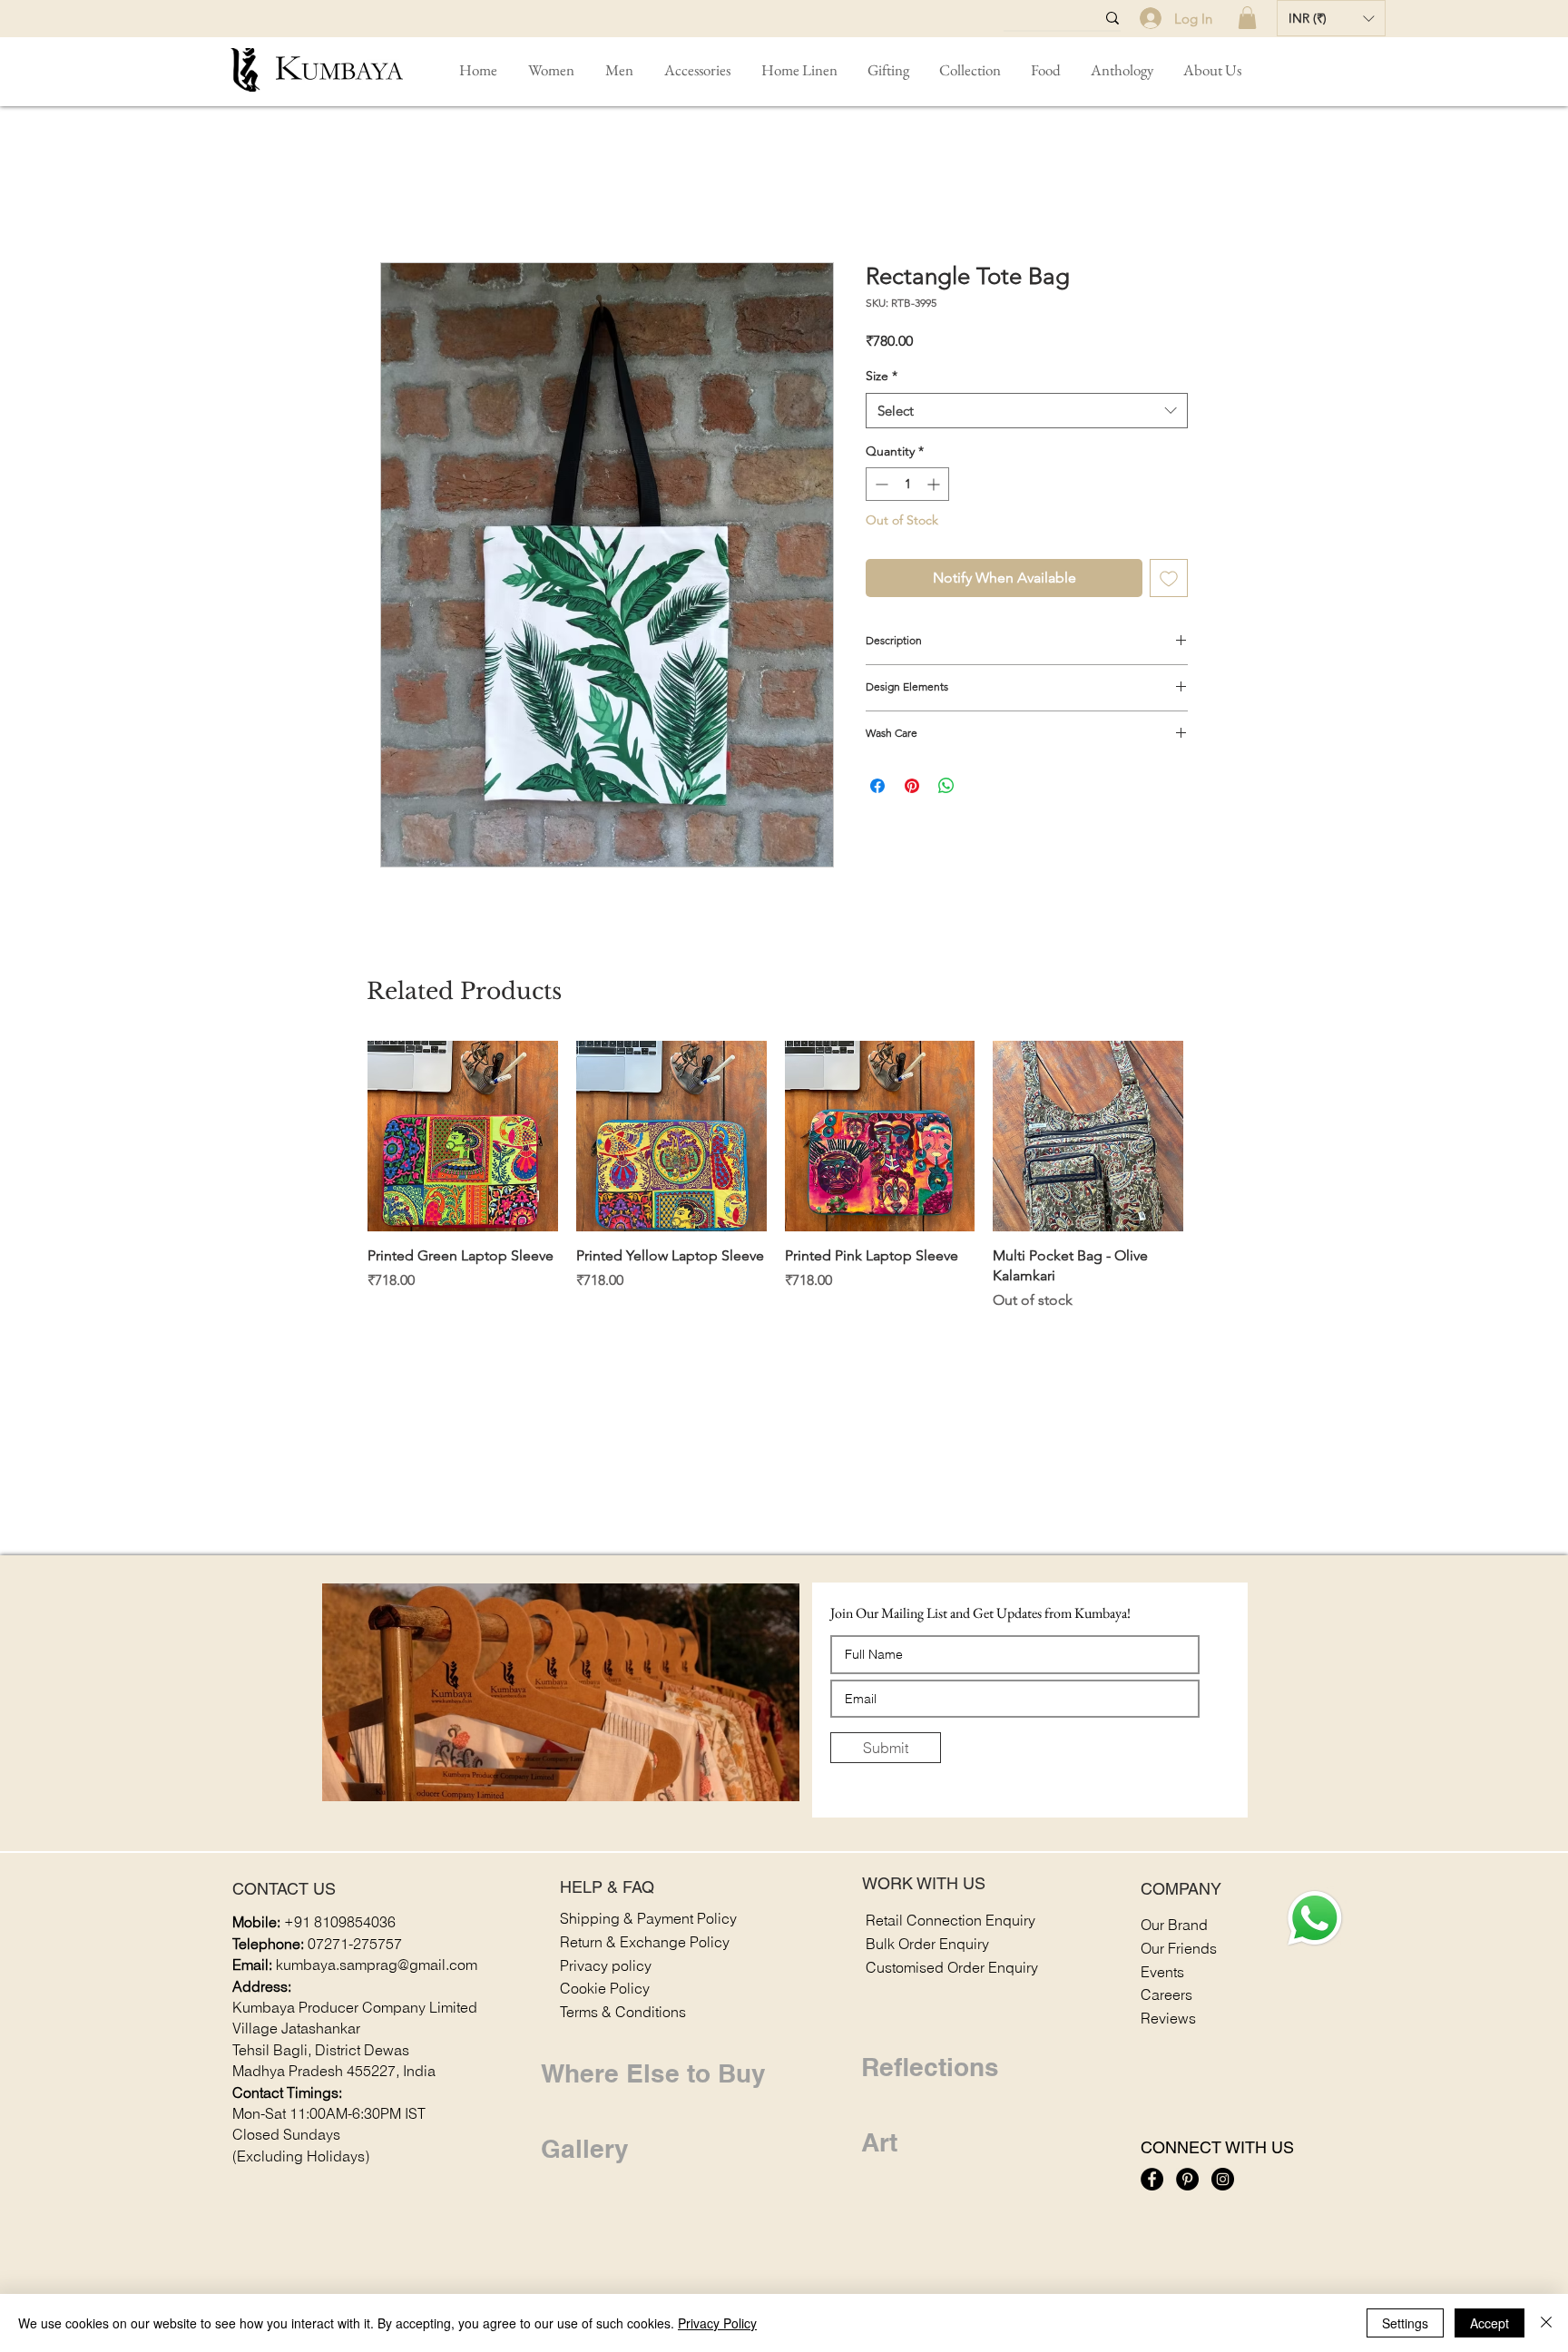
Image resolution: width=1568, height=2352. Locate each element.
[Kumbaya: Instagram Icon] (1223, 2179)
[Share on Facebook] (877, 786)
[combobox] (1027, 411)
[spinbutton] (907, 484)
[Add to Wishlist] (1169, 578)
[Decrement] (880, 484)
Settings (1405, 2323)
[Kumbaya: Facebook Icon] (1152, 2179)
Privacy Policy (717, 2323)
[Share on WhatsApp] (946, 786)
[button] (1331, 18)
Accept (1490, 2323)
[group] (775, 1176)
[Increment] (935, 484)
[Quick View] (463, 1136)
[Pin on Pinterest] (912, 786)
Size (882, 376)
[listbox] (1331, 18)
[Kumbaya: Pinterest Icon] (1187, 2179)
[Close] (1546, 2323)
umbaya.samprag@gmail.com (380, 1966)
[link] (1247, 18)
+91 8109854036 (340, 1923)
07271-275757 (355, 1945)
